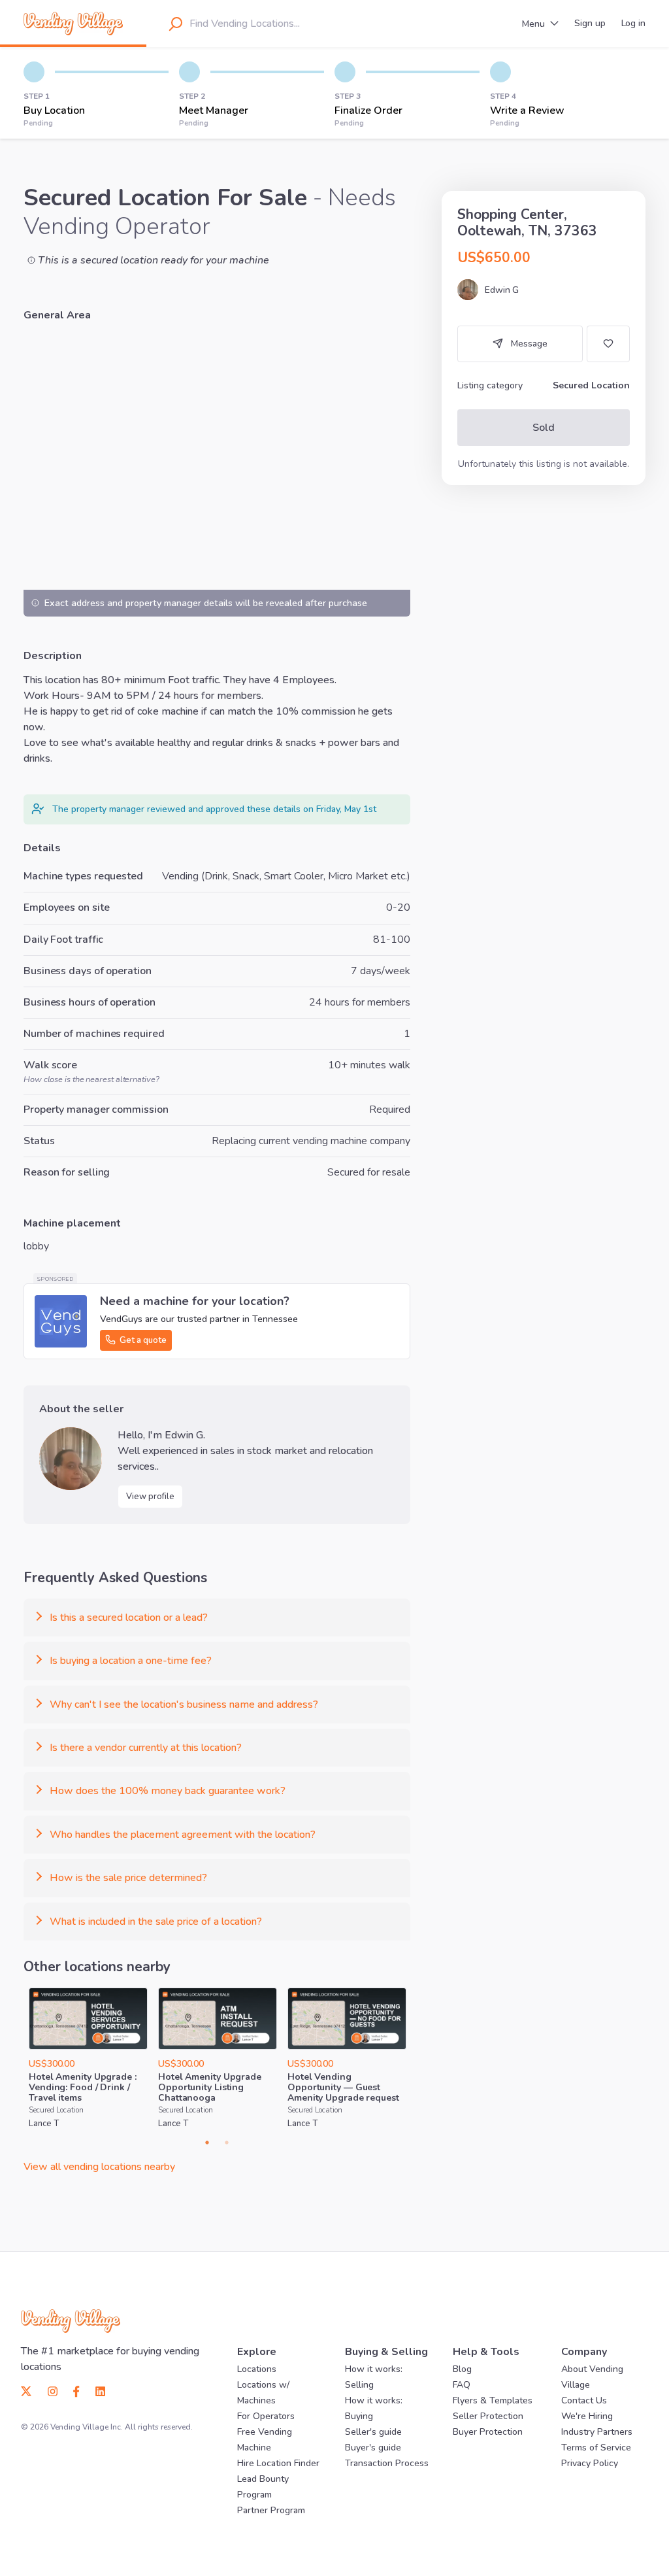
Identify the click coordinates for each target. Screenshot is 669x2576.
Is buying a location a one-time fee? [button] (131, 1661)
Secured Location (56, 2110)
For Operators (266, 2416)
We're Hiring (587, 2416)
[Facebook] (76, 2390)
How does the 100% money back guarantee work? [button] (168, 1791)
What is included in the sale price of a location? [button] (156, 1922)
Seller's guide (373, 2432)
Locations (257, 2369)
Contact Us (584, 2400)
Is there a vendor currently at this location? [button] (146, 1748)
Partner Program (271, 2510)
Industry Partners (597, 2432)
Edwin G (502, 290)
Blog (462, 2369)
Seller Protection (488, 2416)
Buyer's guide (373, 2448)
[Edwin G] (71, 1459)
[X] (30, 2390)
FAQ (462, 2385)
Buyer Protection (488, 2432)
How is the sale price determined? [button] (128, 1878)
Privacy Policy (590, 2463)
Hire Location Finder (278, 2463)
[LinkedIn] (96, 2390)
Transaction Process (387, 2463)
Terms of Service (596, 2448)
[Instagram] (53, 2390)
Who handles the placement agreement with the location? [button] (183, 1835)
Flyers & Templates (493, 2400)
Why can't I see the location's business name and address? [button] (184, 1704)
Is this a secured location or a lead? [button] (129, 1618)
